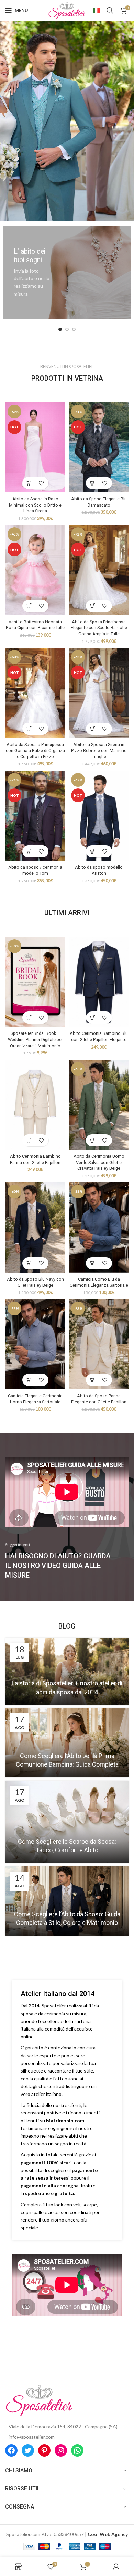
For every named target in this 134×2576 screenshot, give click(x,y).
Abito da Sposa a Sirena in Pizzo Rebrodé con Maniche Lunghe (99, 751)
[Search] (110, 10)
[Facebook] (11, 2450)
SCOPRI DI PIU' (66, 118)
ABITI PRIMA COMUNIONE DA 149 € (67, 101)
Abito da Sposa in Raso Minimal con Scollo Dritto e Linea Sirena (35, 505)
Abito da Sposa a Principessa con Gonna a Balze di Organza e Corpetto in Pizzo (35, 751)
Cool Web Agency (108, 2534)
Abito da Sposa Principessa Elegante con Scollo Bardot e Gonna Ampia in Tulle (99, 628)
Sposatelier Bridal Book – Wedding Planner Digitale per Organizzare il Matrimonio (35, 1039)
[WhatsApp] (77, 2450)
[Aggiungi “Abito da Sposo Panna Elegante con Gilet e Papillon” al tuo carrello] (93, 1380)
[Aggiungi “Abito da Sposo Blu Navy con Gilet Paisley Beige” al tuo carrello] (29, 1263)
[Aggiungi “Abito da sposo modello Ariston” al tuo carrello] (93, 851)
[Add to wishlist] (41, 483)
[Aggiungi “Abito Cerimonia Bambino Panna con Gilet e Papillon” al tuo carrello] (29, 1140)
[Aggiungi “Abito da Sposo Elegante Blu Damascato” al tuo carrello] (93, 483)
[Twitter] (28, 2450)
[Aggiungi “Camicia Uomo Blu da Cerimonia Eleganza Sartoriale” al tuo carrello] (93, 1263)
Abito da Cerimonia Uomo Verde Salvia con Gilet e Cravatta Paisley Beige (99, 1162)
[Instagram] (61, 2450)
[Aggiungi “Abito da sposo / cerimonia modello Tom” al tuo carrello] (29, 851)
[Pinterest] (44, 2450)
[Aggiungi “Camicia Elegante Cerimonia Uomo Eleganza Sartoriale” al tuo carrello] (29, 1380)
